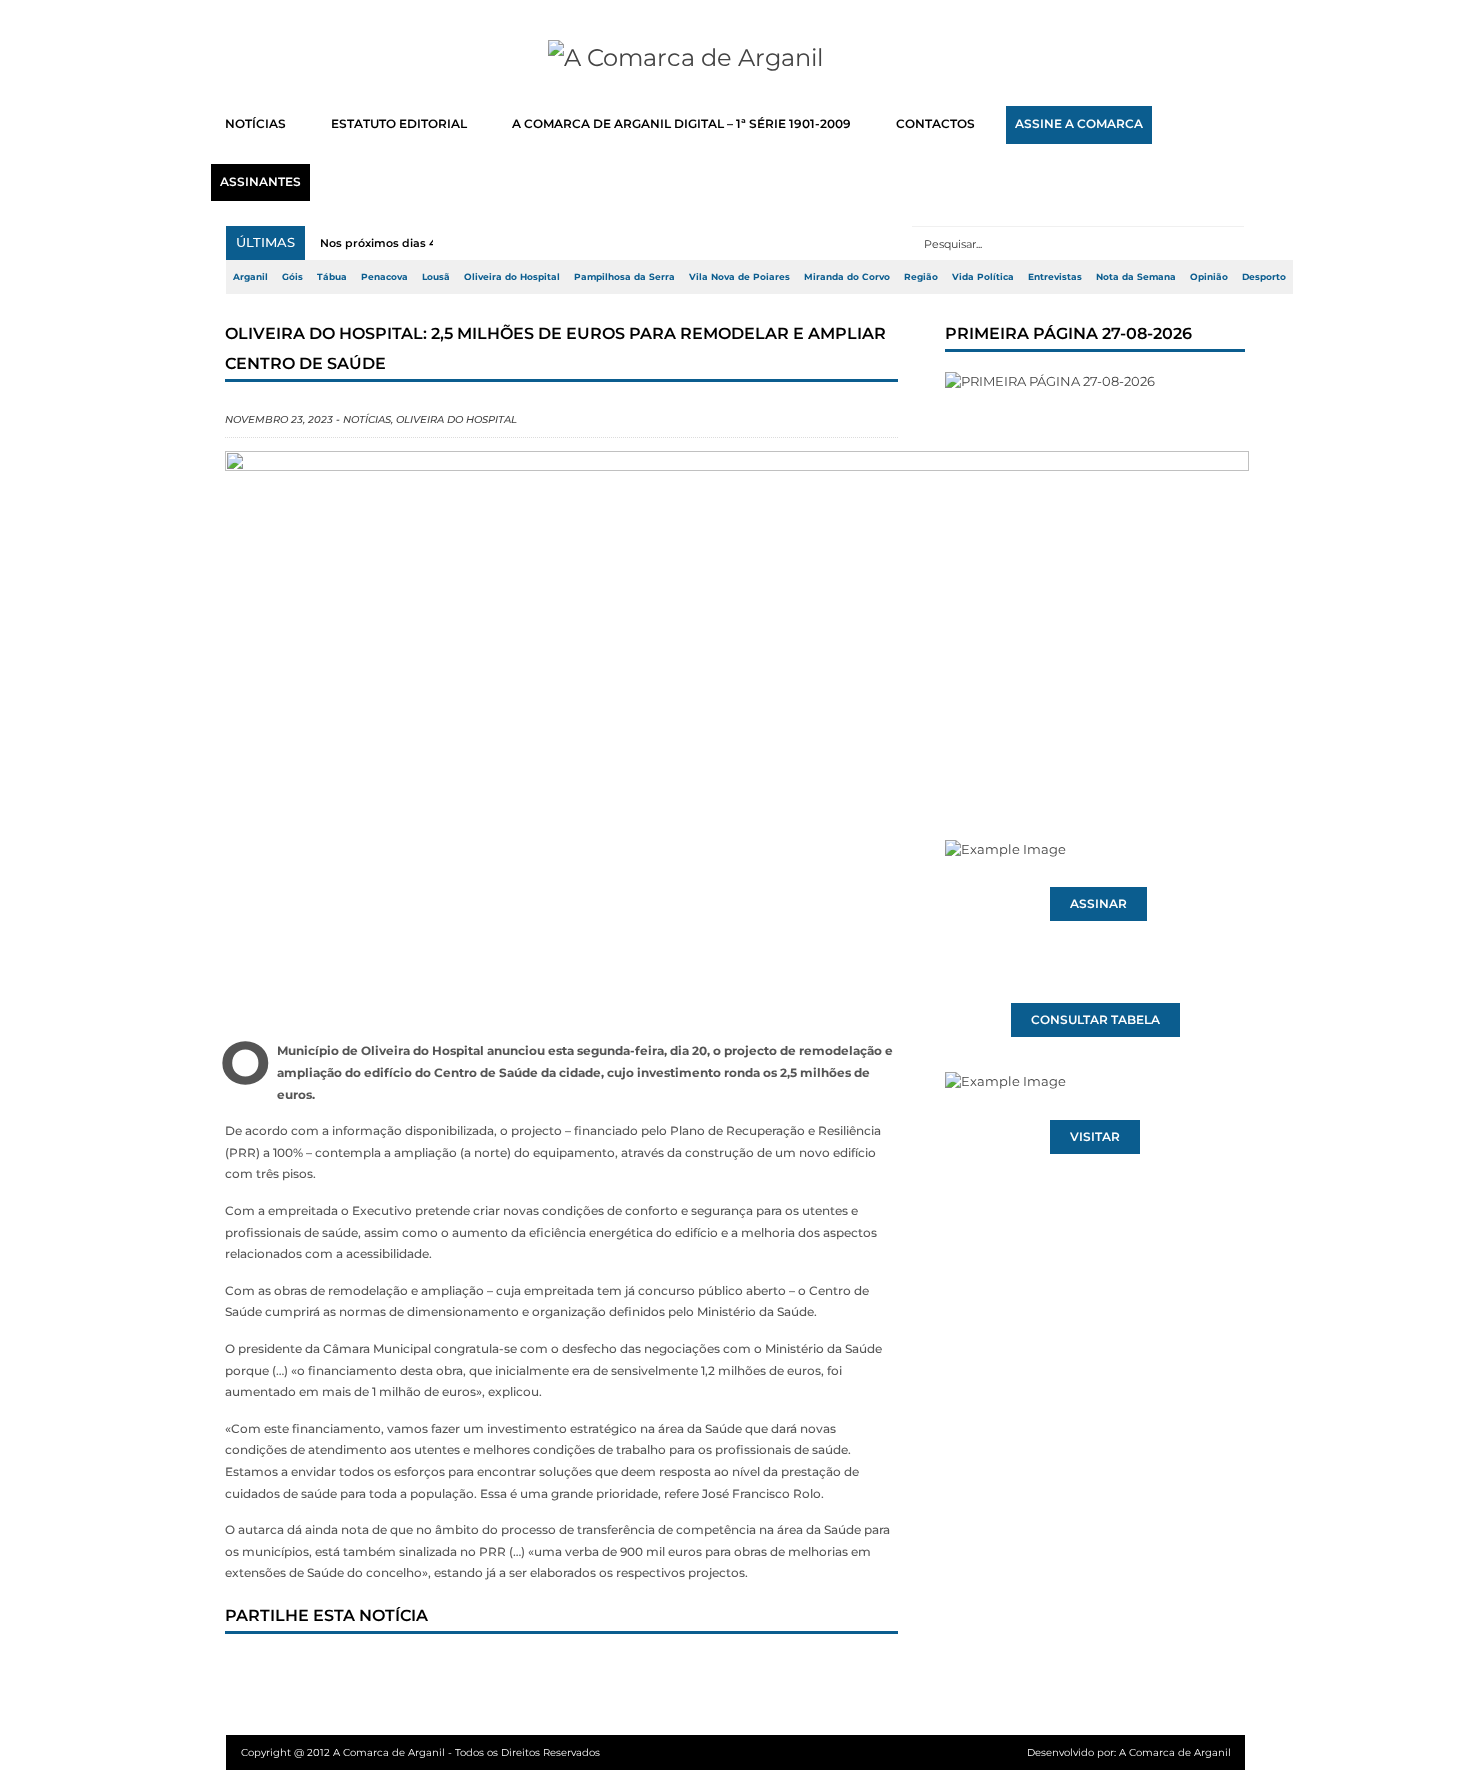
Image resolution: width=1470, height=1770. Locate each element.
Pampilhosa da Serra (624, 277)
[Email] (654, 1672)
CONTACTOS (935, 124)
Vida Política (983, 277)
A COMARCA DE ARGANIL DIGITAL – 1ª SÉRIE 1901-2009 (681, 124)
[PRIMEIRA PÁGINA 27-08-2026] (1095, 568)
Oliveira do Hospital (512, 277)
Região (921, 277)
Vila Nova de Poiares (739, 277)
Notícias (367, 419)
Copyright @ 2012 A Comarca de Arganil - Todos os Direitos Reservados (420, 1752)
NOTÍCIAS (255, 124)
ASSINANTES (260, 182)
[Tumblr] (456, 1672)
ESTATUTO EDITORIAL (399, 124)
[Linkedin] (522, 1672)
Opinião (1209, 277)
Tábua (332, 277)
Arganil (250, 277)
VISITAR (1095, 1137)
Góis (292, 277)
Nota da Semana (1136, 277)
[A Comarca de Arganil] (735, 58)
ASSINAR (1098, 904)
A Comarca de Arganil (1175, 1752)
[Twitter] (324, 1672)
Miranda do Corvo (847, 277)
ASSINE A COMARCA (1079, 124)
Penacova (384, 277)
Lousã (436, 277)
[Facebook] (258, 1672)
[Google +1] (390, 1672)
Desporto (1264, 277)
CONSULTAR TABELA (1095, 1020)
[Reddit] (588, 1672)
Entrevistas (1055, 277)
